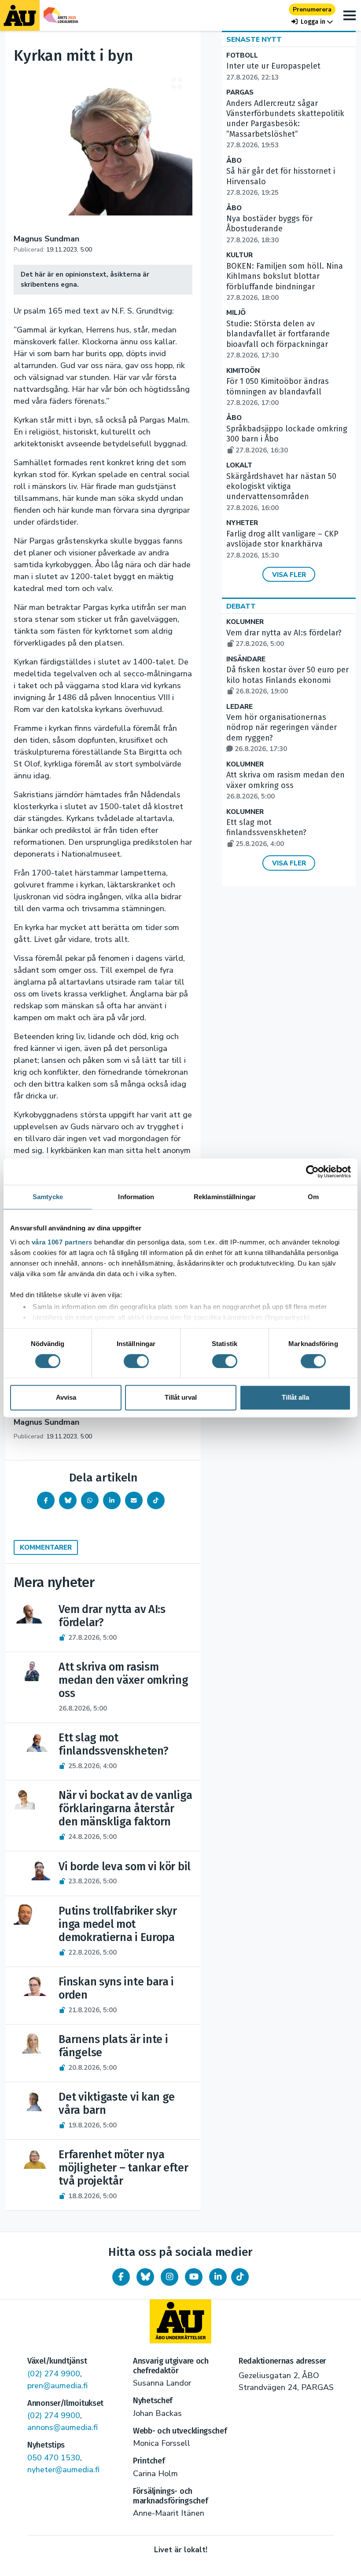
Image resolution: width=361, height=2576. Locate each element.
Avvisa (66, 1398)
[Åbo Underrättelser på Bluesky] (145, 2277)
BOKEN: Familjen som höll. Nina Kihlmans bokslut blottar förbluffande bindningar (285, 282)
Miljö (236, 313)
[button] (312, 22)
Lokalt (239, 465)
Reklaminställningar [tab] (225, 1197)
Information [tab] (136, 1197)
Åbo (234, 161)
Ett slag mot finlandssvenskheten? (266, 833)
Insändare (246, 659)
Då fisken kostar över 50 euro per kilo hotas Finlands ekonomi (287, 680)
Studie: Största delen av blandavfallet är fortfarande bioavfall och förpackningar (278, 339)
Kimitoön (243, 371)
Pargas (240, 93)
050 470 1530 (54, 2458)
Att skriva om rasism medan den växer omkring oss (285, 785)
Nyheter (242, 523)
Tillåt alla (295, 1398)
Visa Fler (289, 575)
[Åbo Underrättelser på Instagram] (169, 2277)
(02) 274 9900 (54, 2374)
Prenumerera (312, 9)
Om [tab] (313, 1197)
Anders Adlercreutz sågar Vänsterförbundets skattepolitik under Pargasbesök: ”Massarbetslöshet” (285, 124)
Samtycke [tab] (48, 1197)
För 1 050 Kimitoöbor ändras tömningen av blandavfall (278, 392)
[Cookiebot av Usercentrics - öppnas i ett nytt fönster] (312, 1171)
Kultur (239, 255)
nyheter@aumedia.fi (63, 2470)
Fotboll (242, 56)
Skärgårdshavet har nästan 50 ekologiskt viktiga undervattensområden (281, 492)
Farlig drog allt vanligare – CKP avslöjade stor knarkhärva (282, 544)
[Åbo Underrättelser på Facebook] (121, 2277)
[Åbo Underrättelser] (180, 2321)
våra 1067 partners (62, 1242)
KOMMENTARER (46, 1547)
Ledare (239, 707)
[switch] (136, 1361)
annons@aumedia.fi (63, 2427)
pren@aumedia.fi (57, 2386)
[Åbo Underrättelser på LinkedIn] (218, 2277)
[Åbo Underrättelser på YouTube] (194, 2277)
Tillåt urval (181, 1398)
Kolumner (245, 622)
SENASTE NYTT (254, 40)
